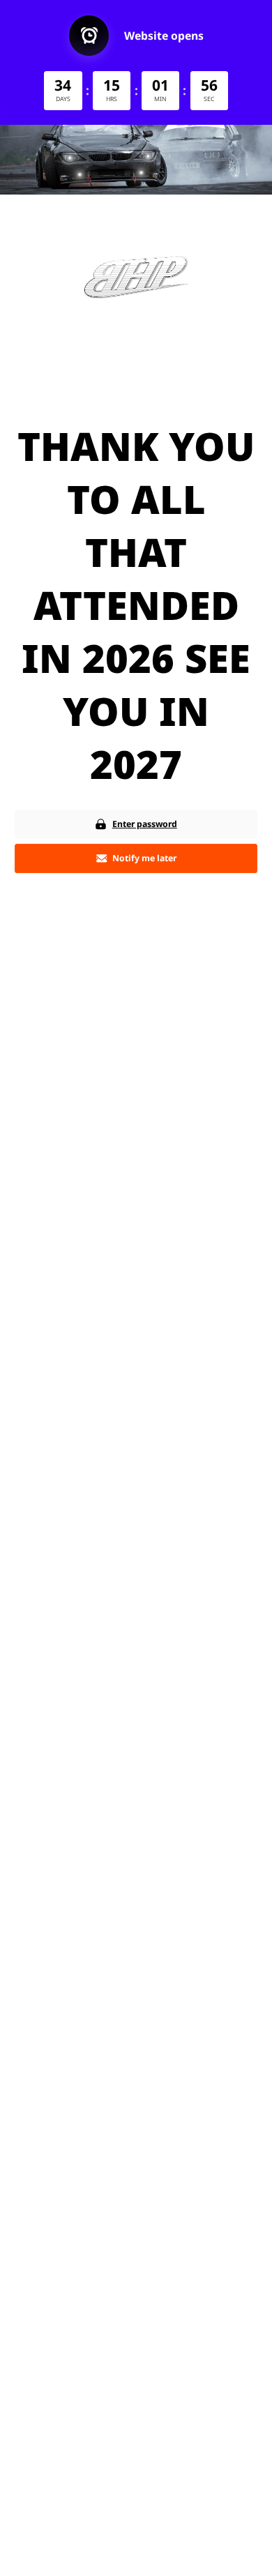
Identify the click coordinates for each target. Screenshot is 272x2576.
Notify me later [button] (144, 858)
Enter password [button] (145, 824)
